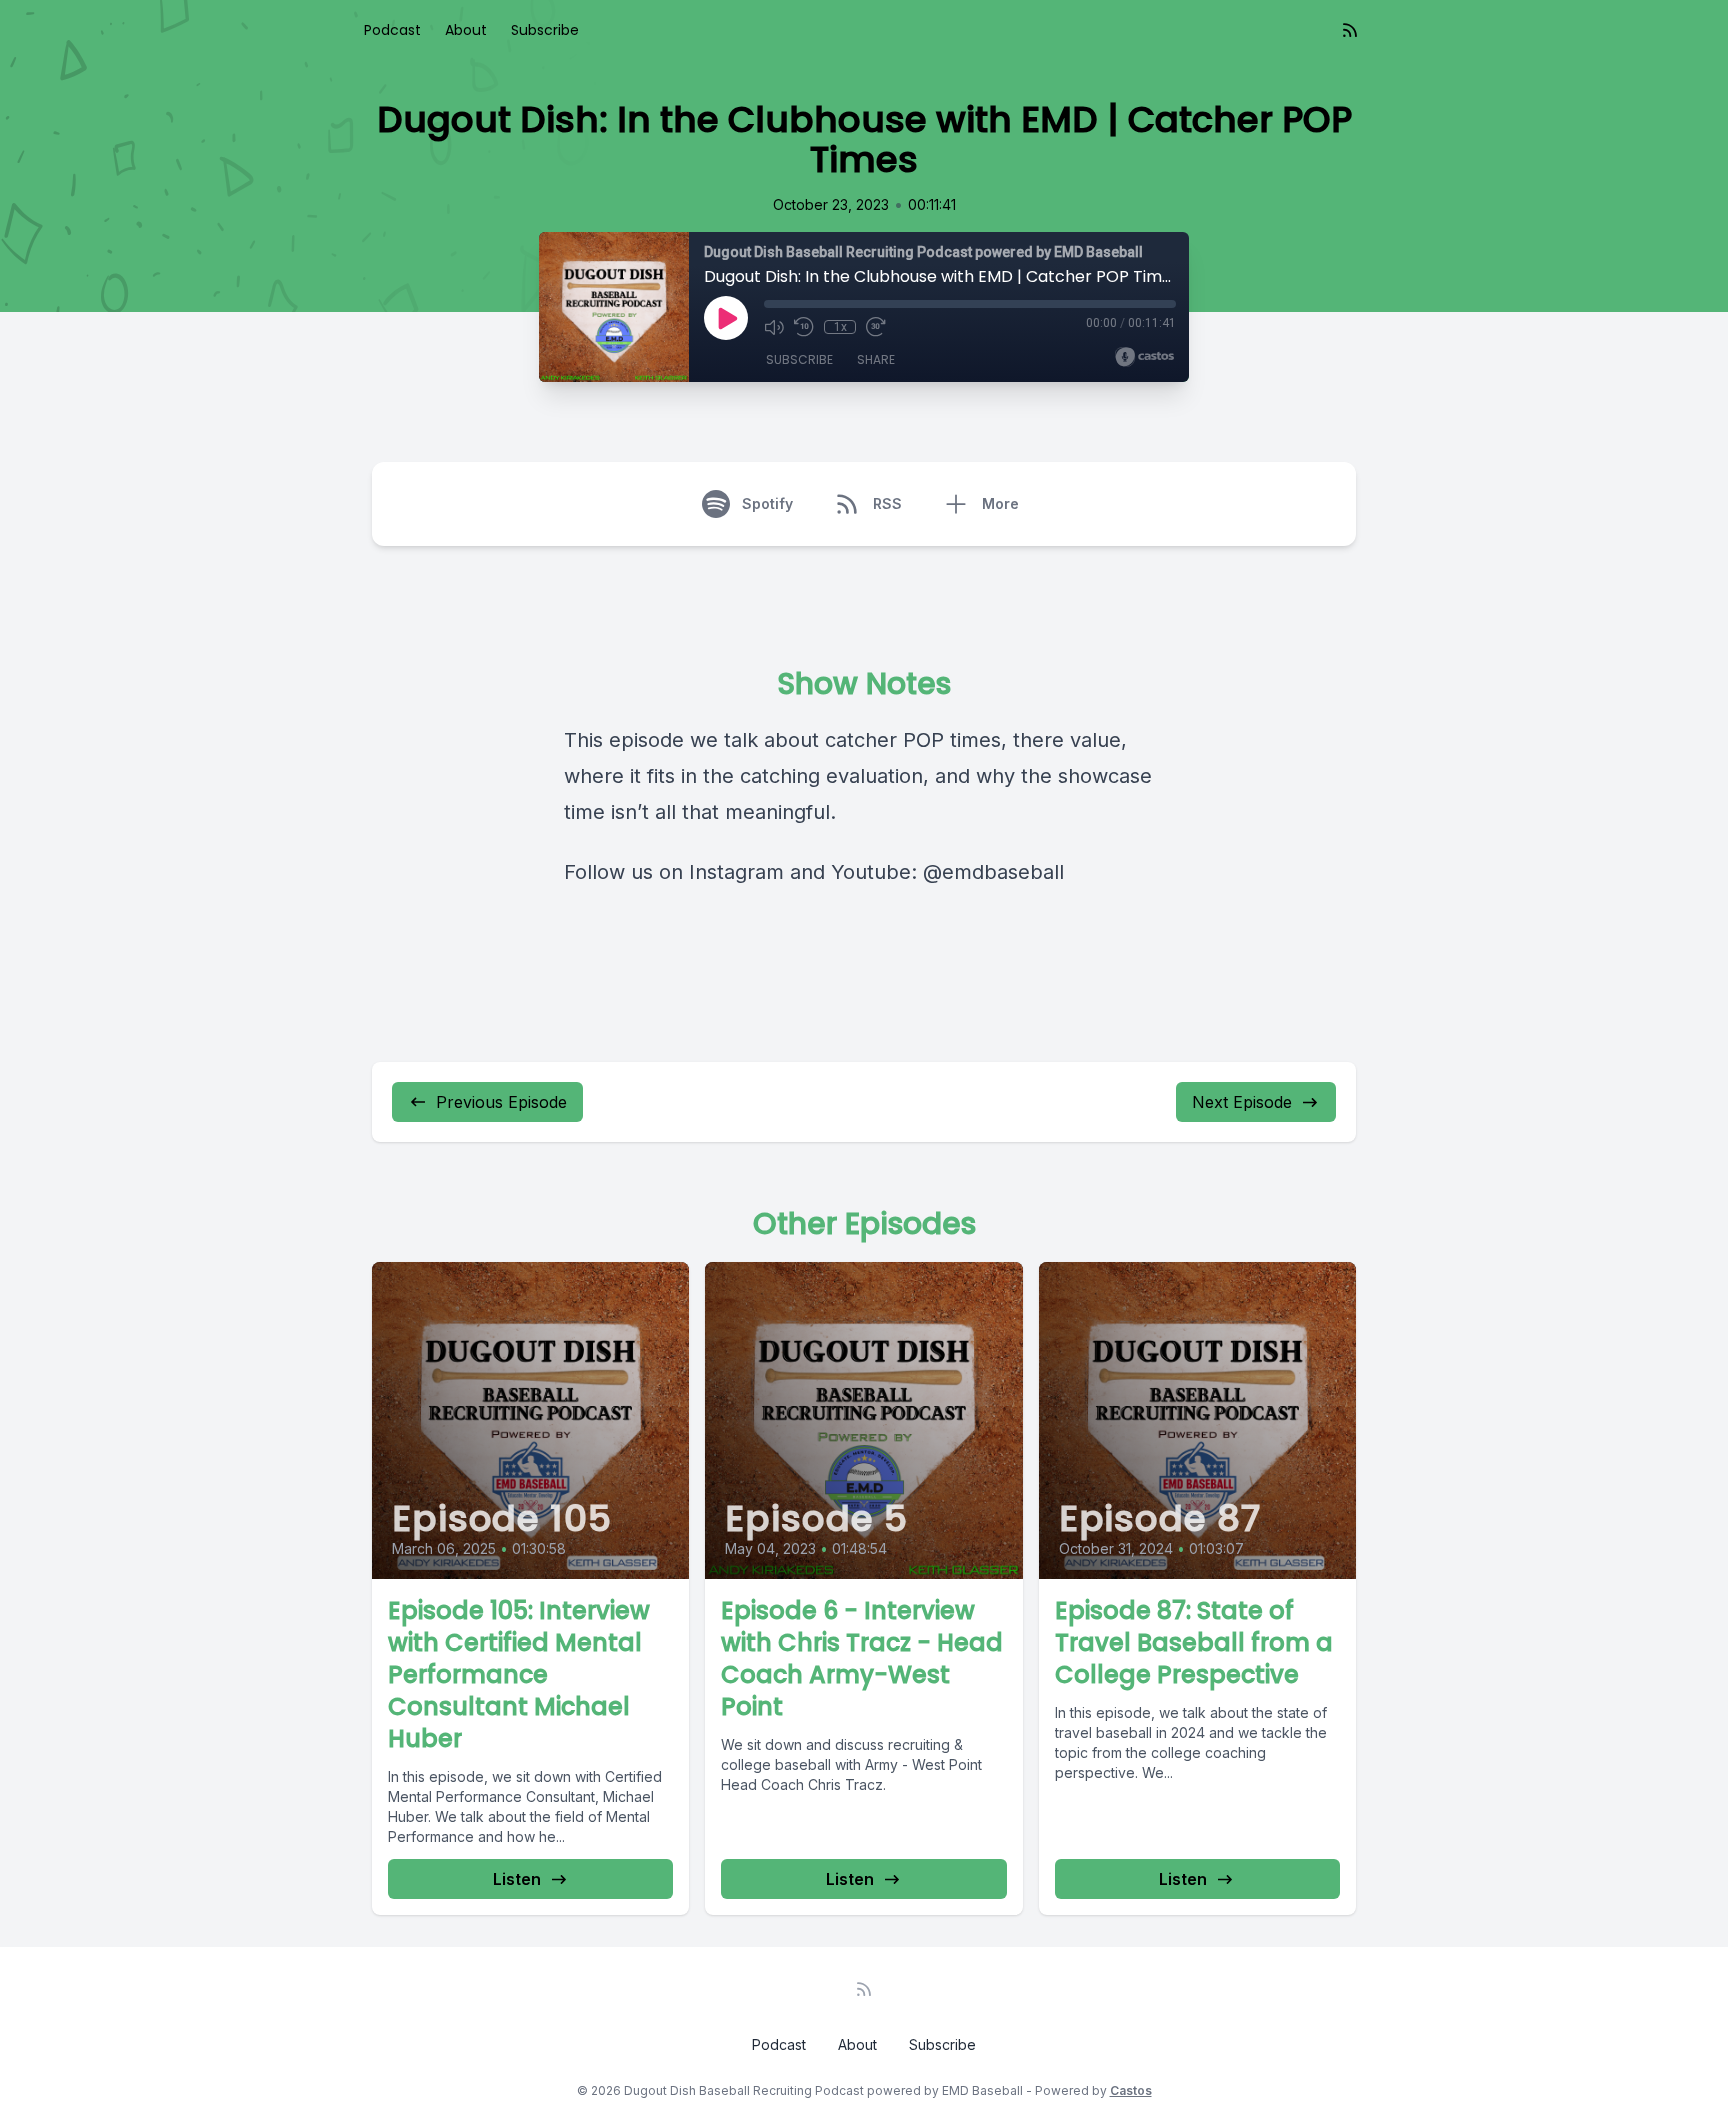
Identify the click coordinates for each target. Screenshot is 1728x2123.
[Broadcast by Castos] (1144, 357)
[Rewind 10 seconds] (804, 327)
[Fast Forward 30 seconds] (876, 327)
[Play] (726, 318)
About (466, 30)
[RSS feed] (1350, 30)
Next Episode (1242, 1102)
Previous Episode (501, 1102)
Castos (1131, 2090)
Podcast (392, 30)
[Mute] (774, 327)
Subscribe (545, 30)
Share (876, 359)
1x (840, 327)
